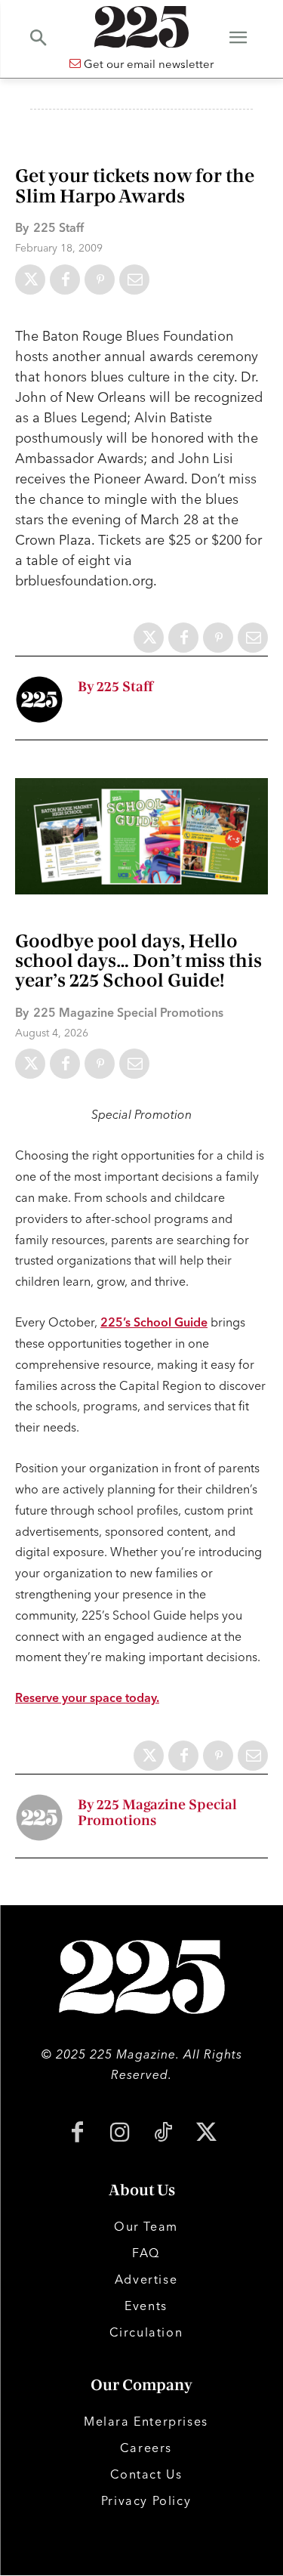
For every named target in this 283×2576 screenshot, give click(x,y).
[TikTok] (163, 2134)
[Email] (134, 280)
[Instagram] (120, 2134)
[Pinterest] (100, 280)
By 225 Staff (115, 687)
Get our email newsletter (147, 64)
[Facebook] (65, 280)
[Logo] (141, 27)
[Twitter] (30, 280)
